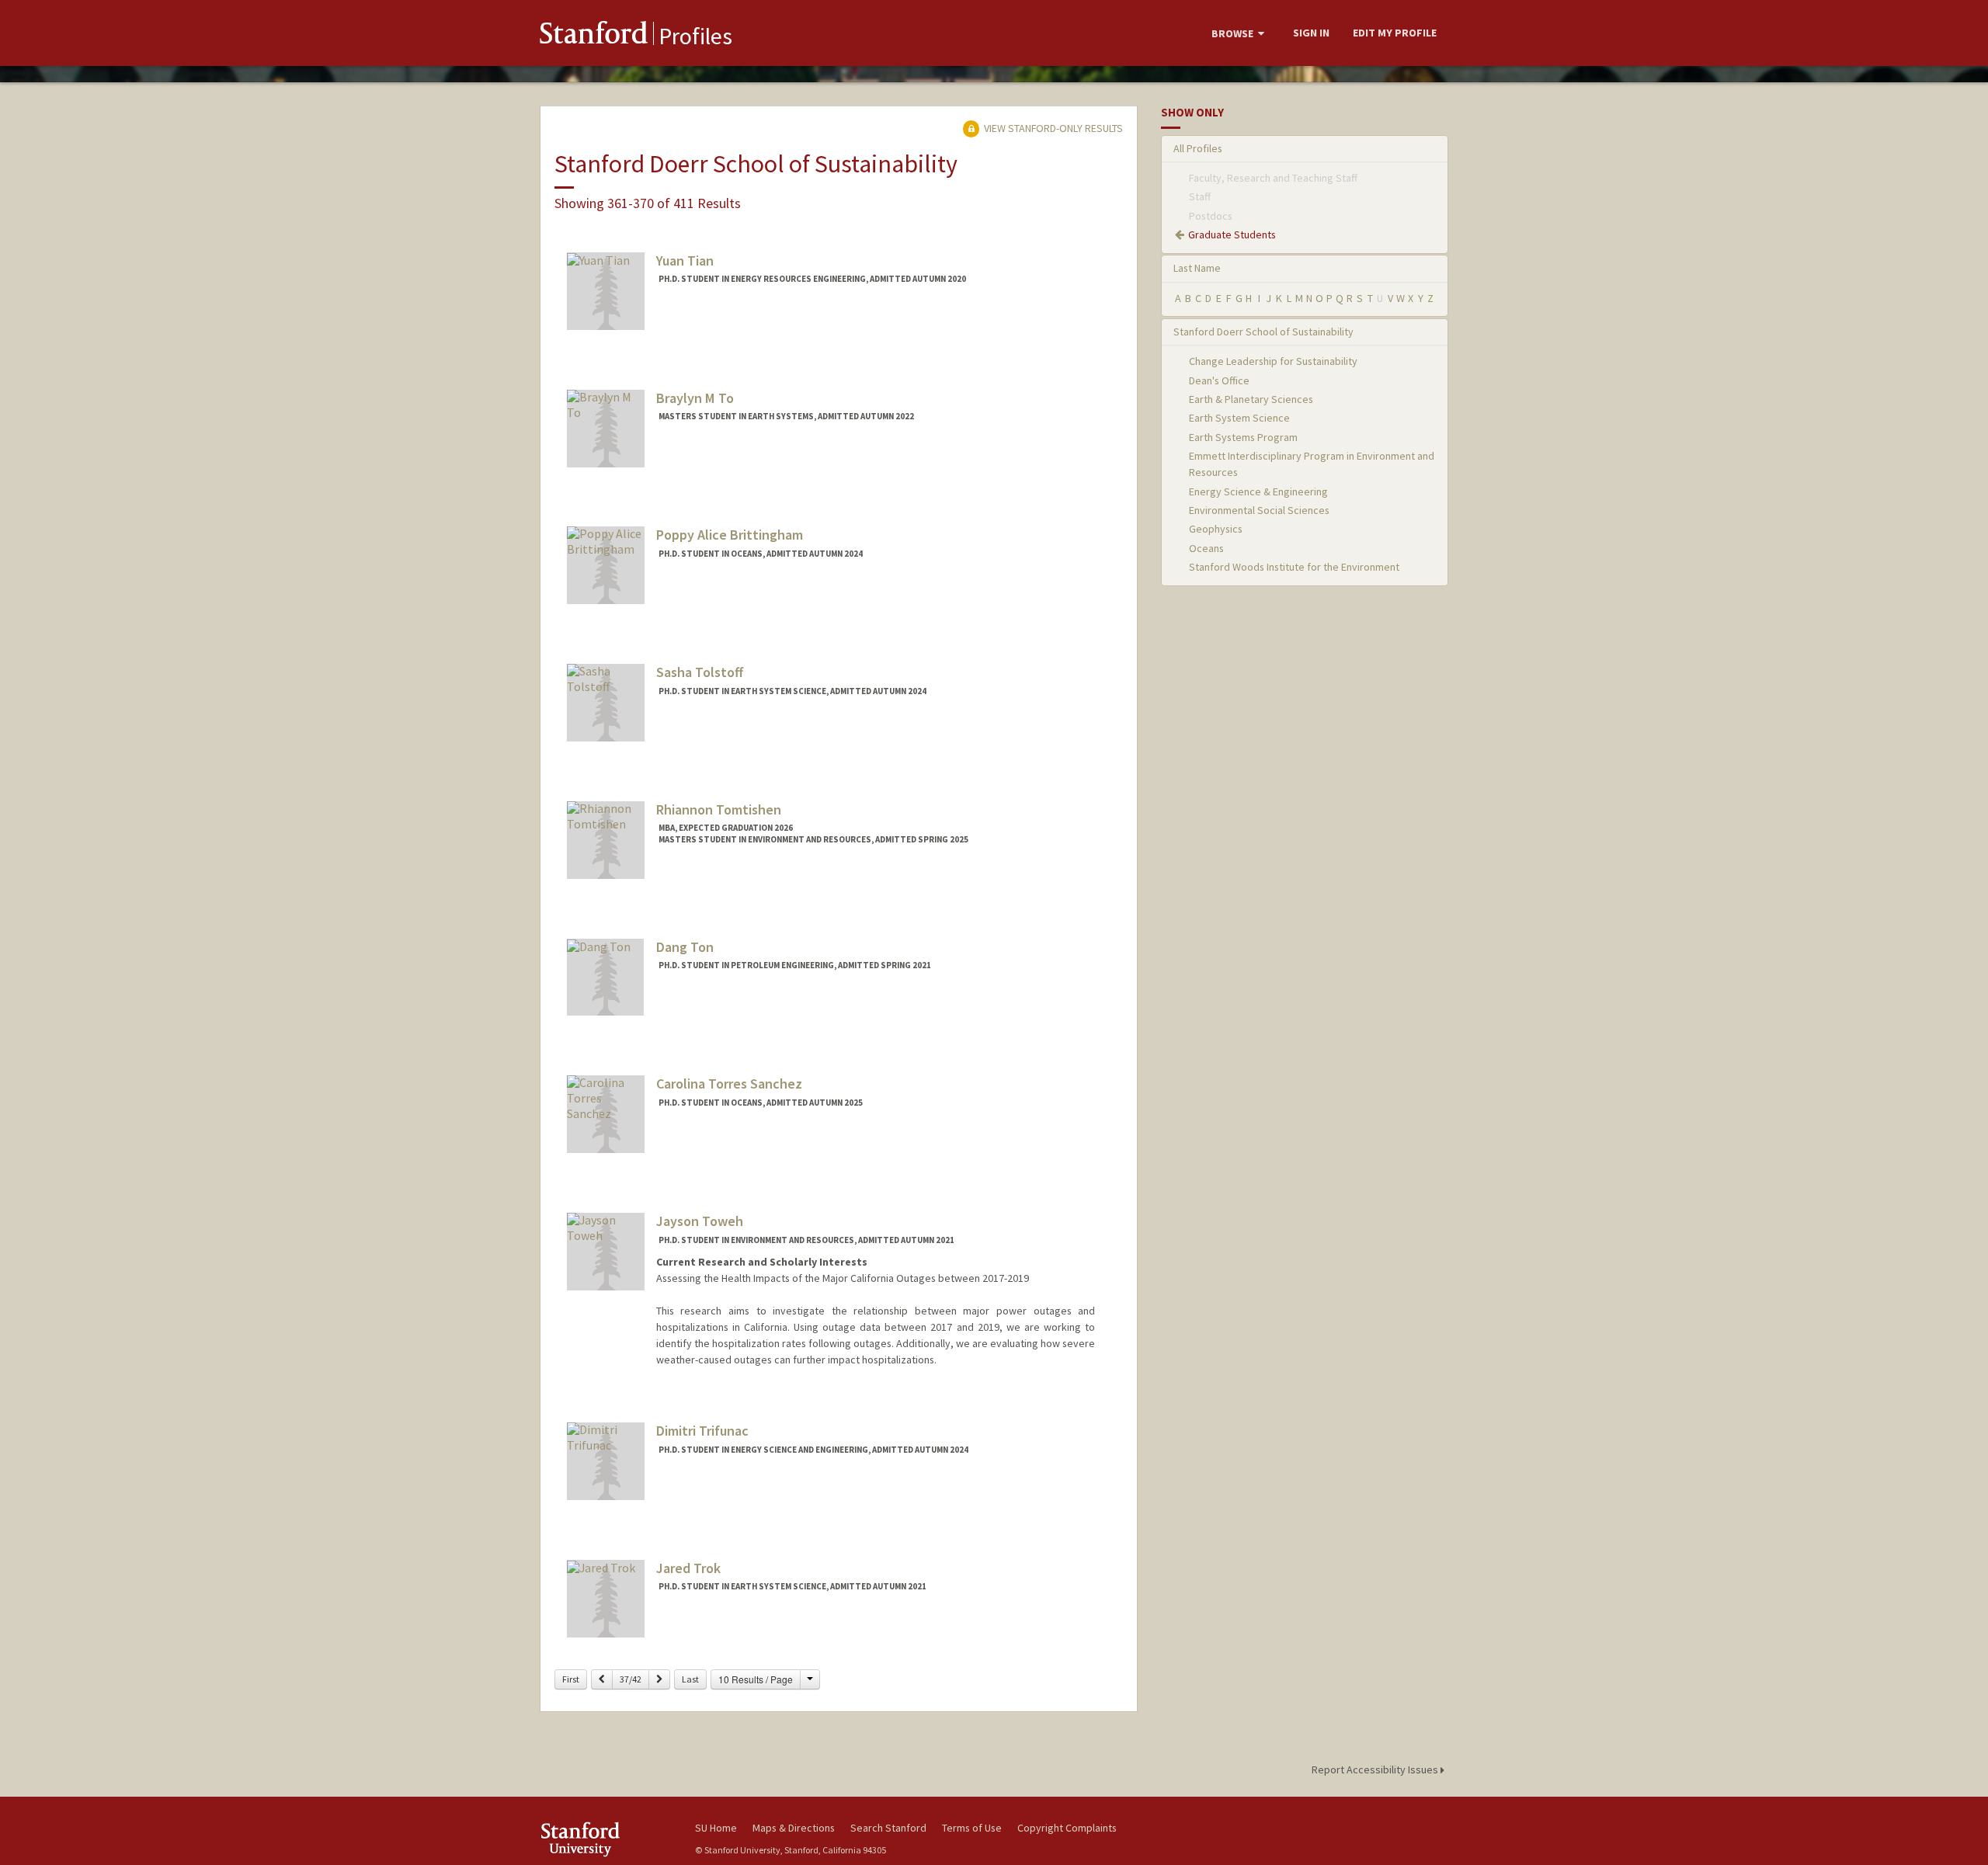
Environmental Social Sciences (1259, 510)
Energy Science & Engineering (1258, 491)
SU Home (716, 1828)
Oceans (1206, 548)
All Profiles (1198, 148)
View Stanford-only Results (1052, 128)
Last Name (1197, 268)
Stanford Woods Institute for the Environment (1294, 567)
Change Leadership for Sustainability (1273, 361)
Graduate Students (1232, 234)
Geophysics (1216, 529)
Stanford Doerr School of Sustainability (1263, 332)
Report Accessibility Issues (1376, 1769)
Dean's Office (1219, 380)
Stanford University (606, 1839)
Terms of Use (972, 1828)
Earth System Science (1239, 418)
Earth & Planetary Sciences (1251, 399)
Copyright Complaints (1067, 1828)
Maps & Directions (794, 1828)
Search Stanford (888, 1828)
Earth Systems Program (1243, 437)
